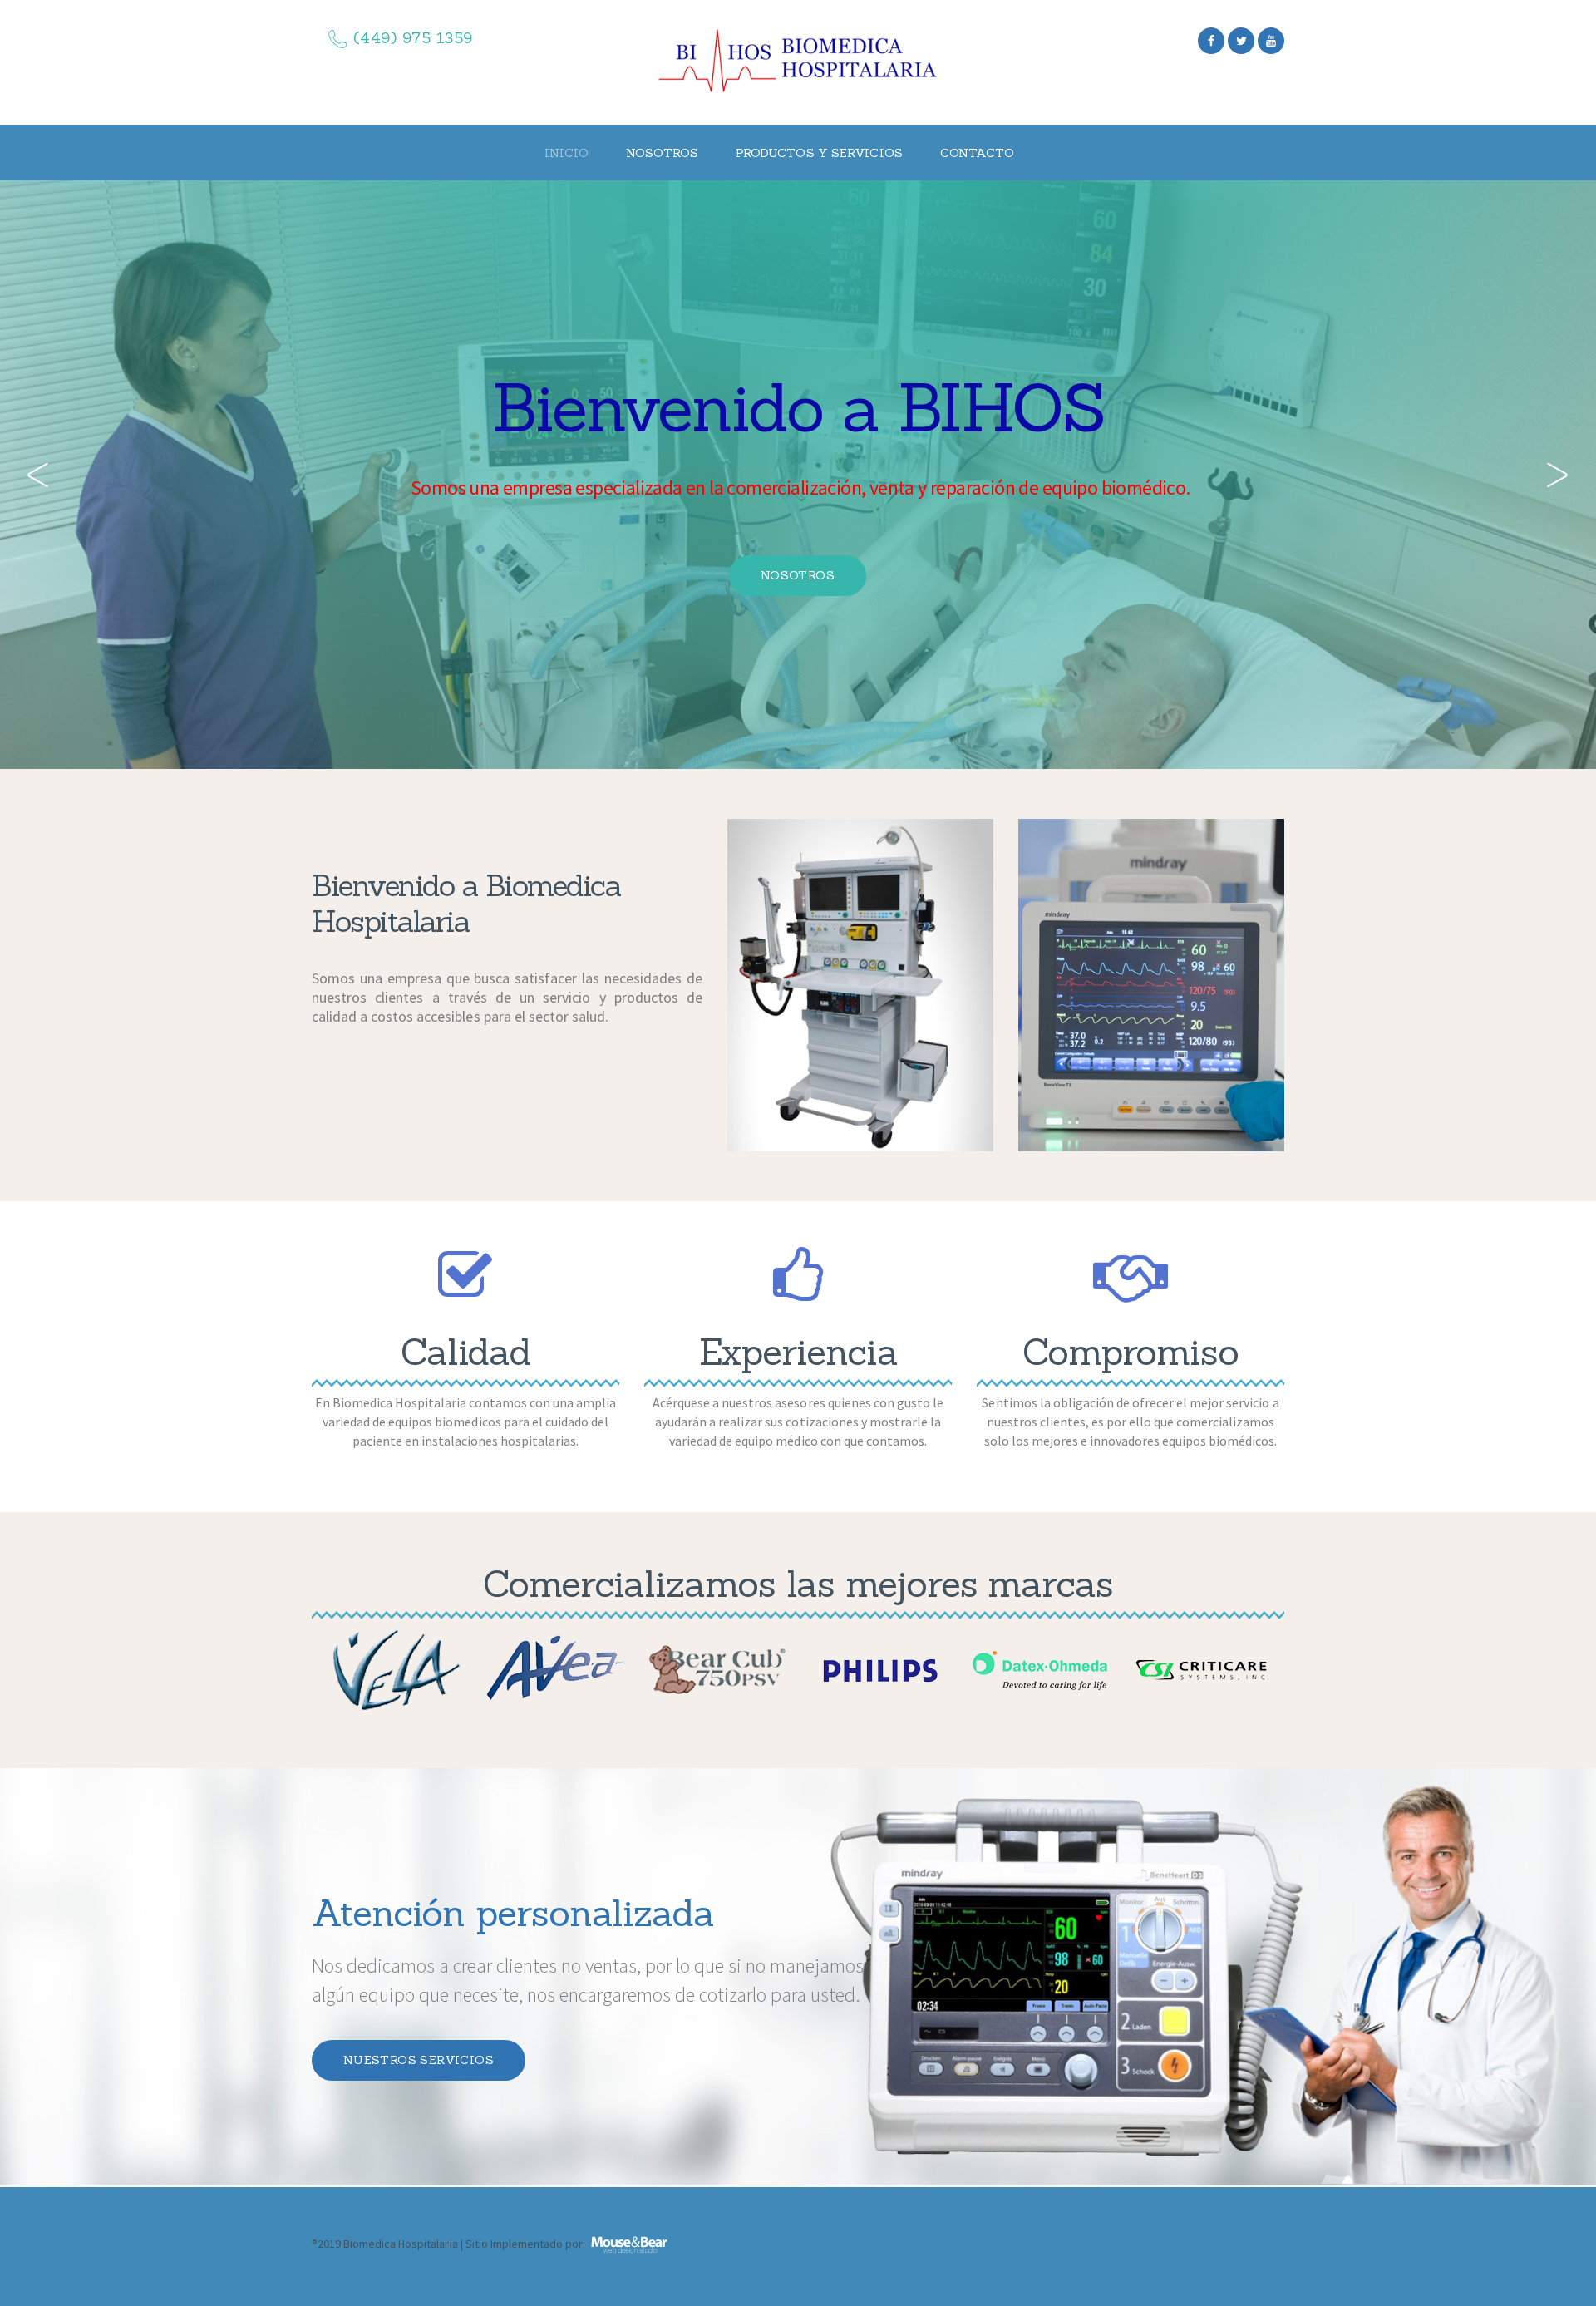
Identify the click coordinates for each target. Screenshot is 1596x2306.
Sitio (477, 2244)
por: (575, 2244)
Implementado (527, 2244)
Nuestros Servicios (419, 2060)
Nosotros (798, 575)
